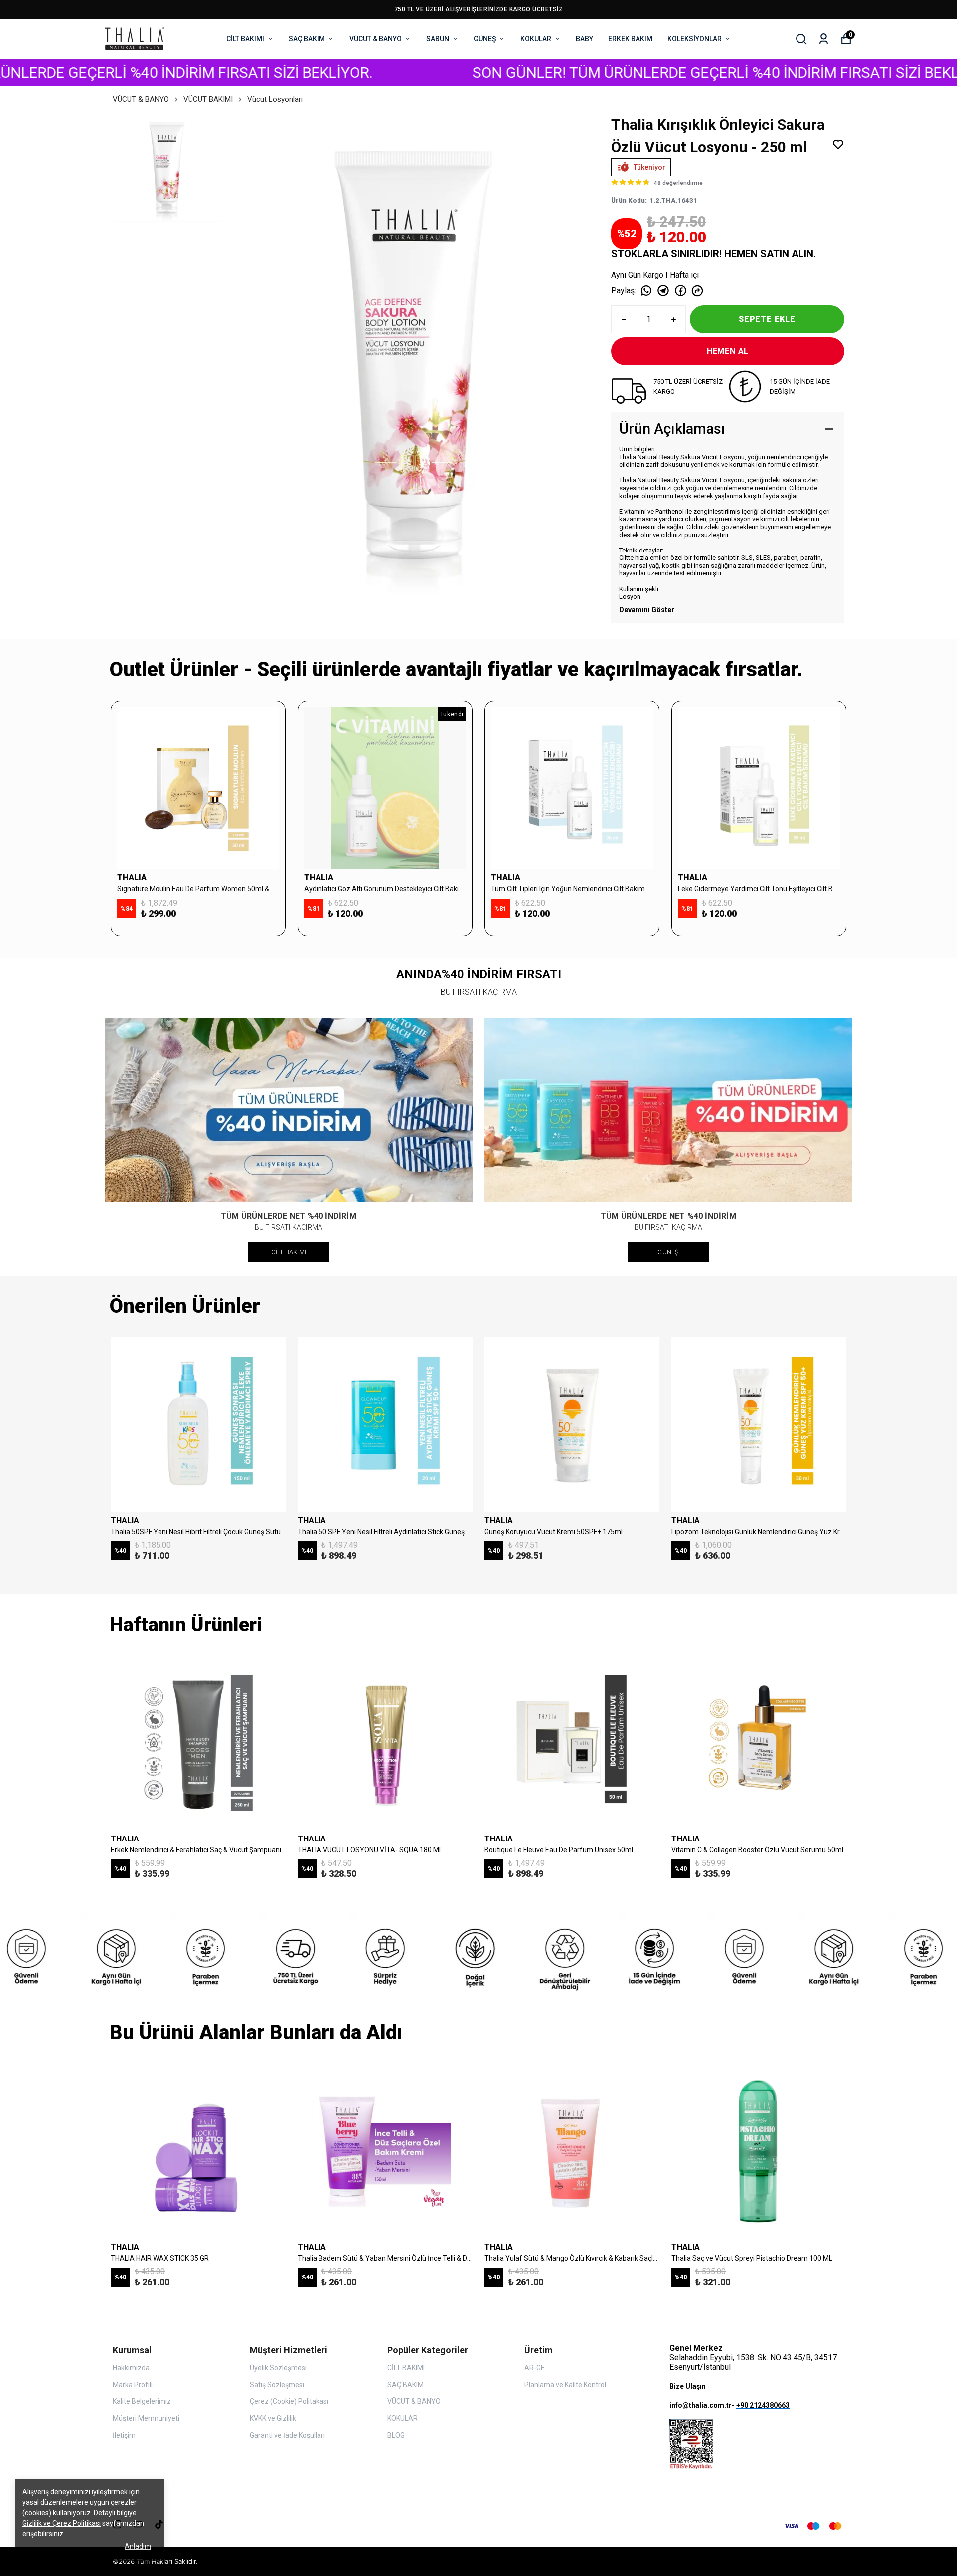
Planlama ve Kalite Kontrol (565, 2385)
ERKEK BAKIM (630, 39)
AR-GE (535, 2368)
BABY (584, 39)
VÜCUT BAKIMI (208, 99)
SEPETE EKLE (767, 319)
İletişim (124, 2435)
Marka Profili (133, 2385)
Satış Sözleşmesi (277, 2385)
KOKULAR (536, 39)
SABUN (438, 39)
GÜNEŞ (485, 39)
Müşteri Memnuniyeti (146, 2418)
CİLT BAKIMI (245, 39)
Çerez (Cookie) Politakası (289, 2401)
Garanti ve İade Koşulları (287, 2435)
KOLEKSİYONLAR (695, 39)
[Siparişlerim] (824, 39)
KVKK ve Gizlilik (273, 2418)
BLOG (396, 2435)
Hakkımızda (131, 2368)
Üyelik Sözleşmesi (278, 2368)
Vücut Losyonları (275, 99)
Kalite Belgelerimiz (142, 2401)
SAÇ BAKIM (307, 39)
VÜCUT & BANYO (376, 39)
